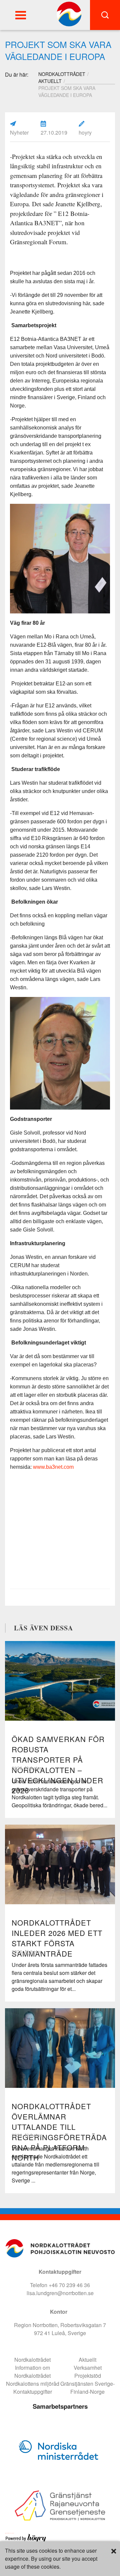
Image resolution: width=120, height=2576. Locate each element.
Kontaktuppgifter (33, 2392)
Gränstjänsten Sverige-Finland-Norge (87, 2388)
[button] (21, 15)
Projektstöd (88, 2376)
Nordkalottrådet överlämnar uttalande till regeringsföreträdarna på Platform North (59, 2132)
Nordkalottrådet (32, 2360)
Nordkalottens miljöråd (33, 2384)
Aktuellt (50, 81)
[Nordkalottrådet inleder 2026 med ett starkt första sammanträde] (60, 1864)
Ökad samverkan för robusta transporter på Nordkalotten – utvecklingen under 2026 (58, 1764)
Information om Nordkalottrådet (32, 2372)
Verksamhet (88, 2368)
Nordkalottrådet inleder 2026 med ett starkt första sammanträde (57, 1938)
